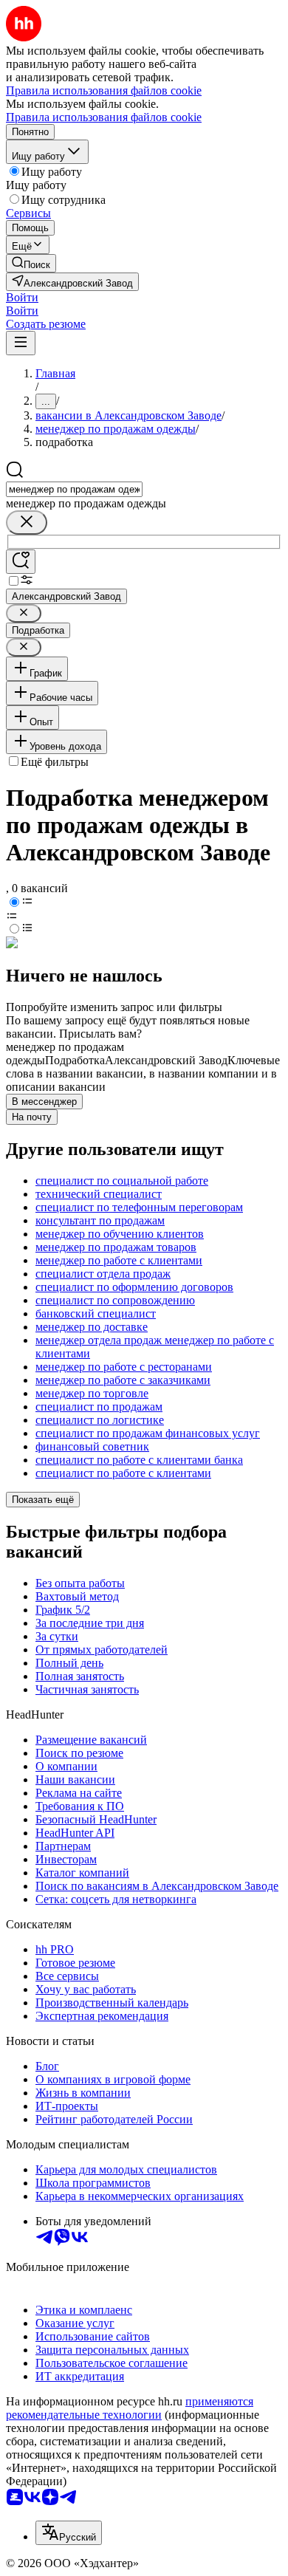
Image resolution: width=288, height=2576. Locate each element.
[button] (22, 297)
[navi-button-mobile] (21, 343)
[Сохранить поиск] (21, 562)
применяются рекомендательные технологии (130, 2408)
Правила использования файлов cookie (104, 117)
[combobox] (74, 489)
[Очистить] (27, 523)
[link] (31, 263)
